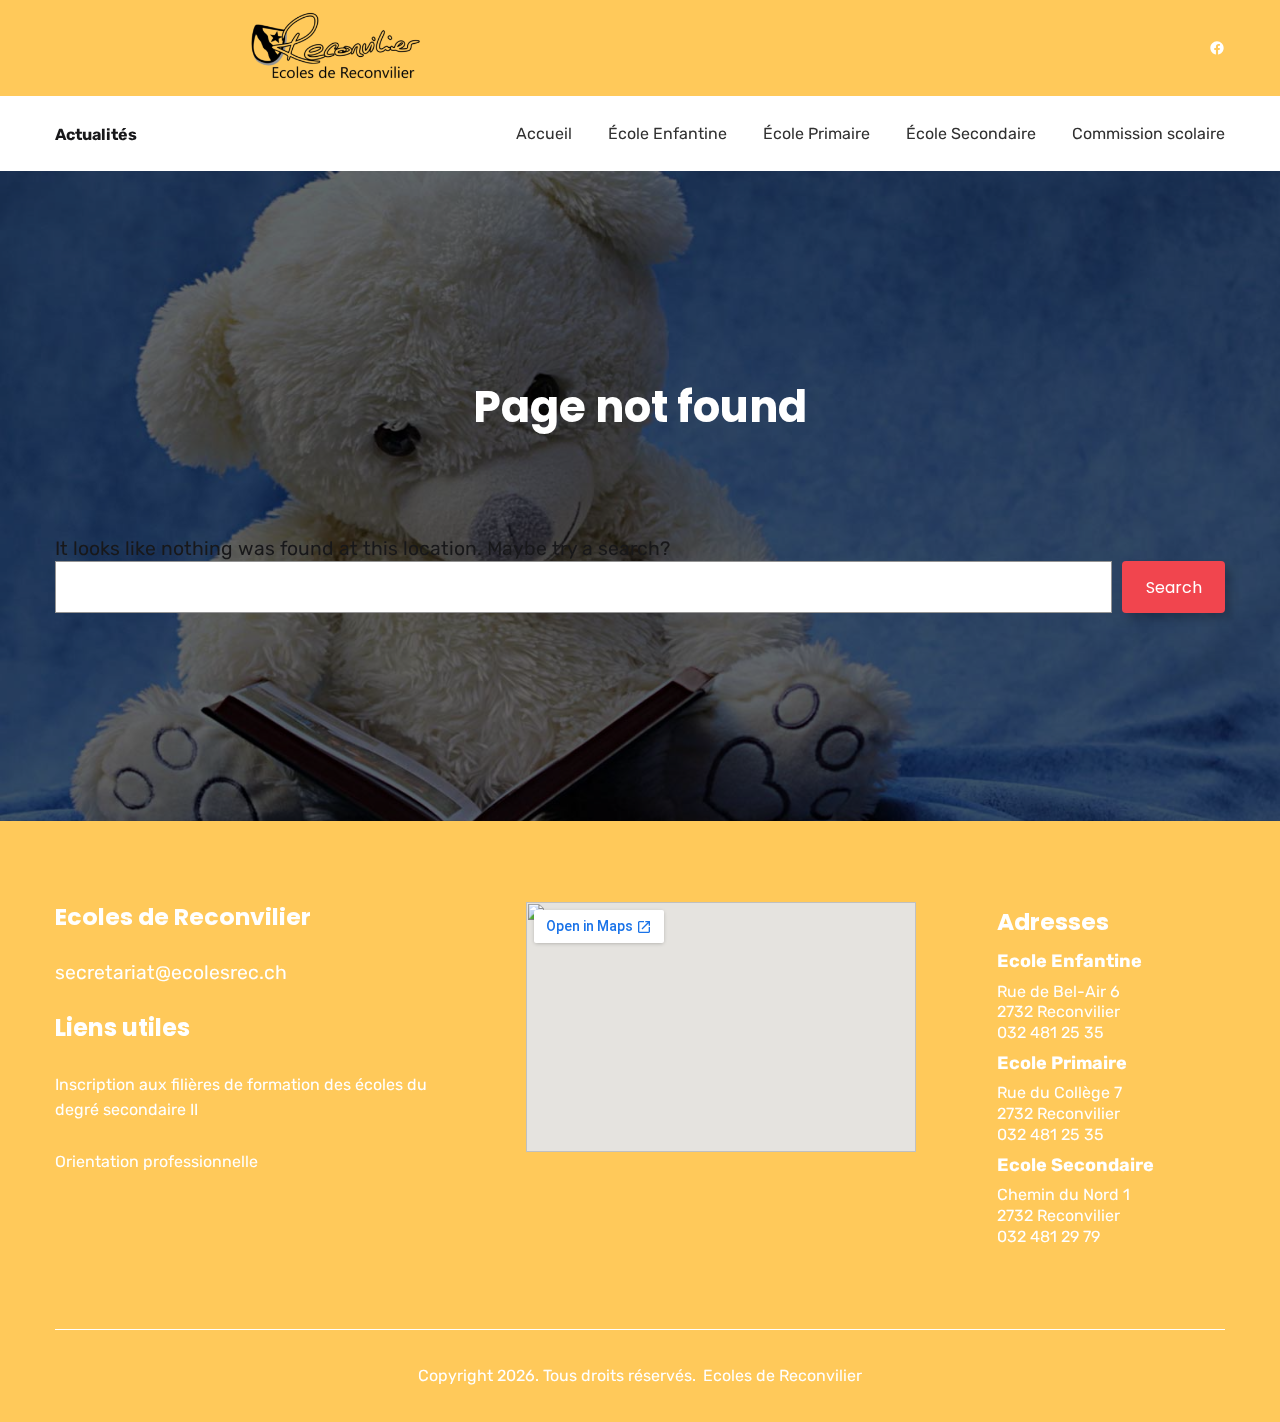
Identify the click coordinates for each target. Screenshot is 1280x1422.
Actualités (96, 134)
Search (1174, 587)
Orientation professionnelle (156, 1161)
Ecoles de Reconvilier (183, 916)
